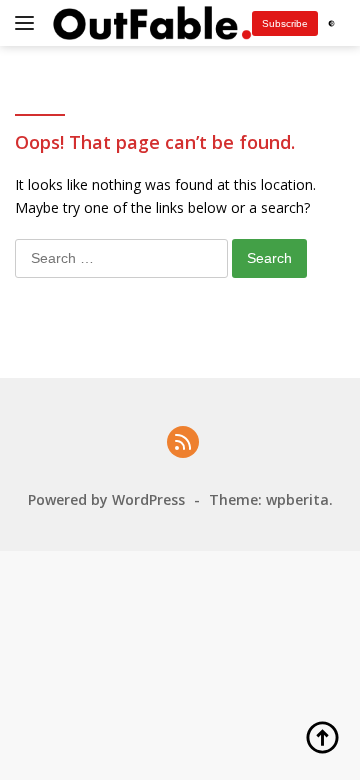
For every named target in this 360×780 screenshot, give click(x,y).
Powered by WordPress (106, 499)
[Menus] (28, 23)
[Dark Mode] (331, 23)
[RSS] (183, 443)
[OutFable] (149, 22)
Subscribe (285, 23)
